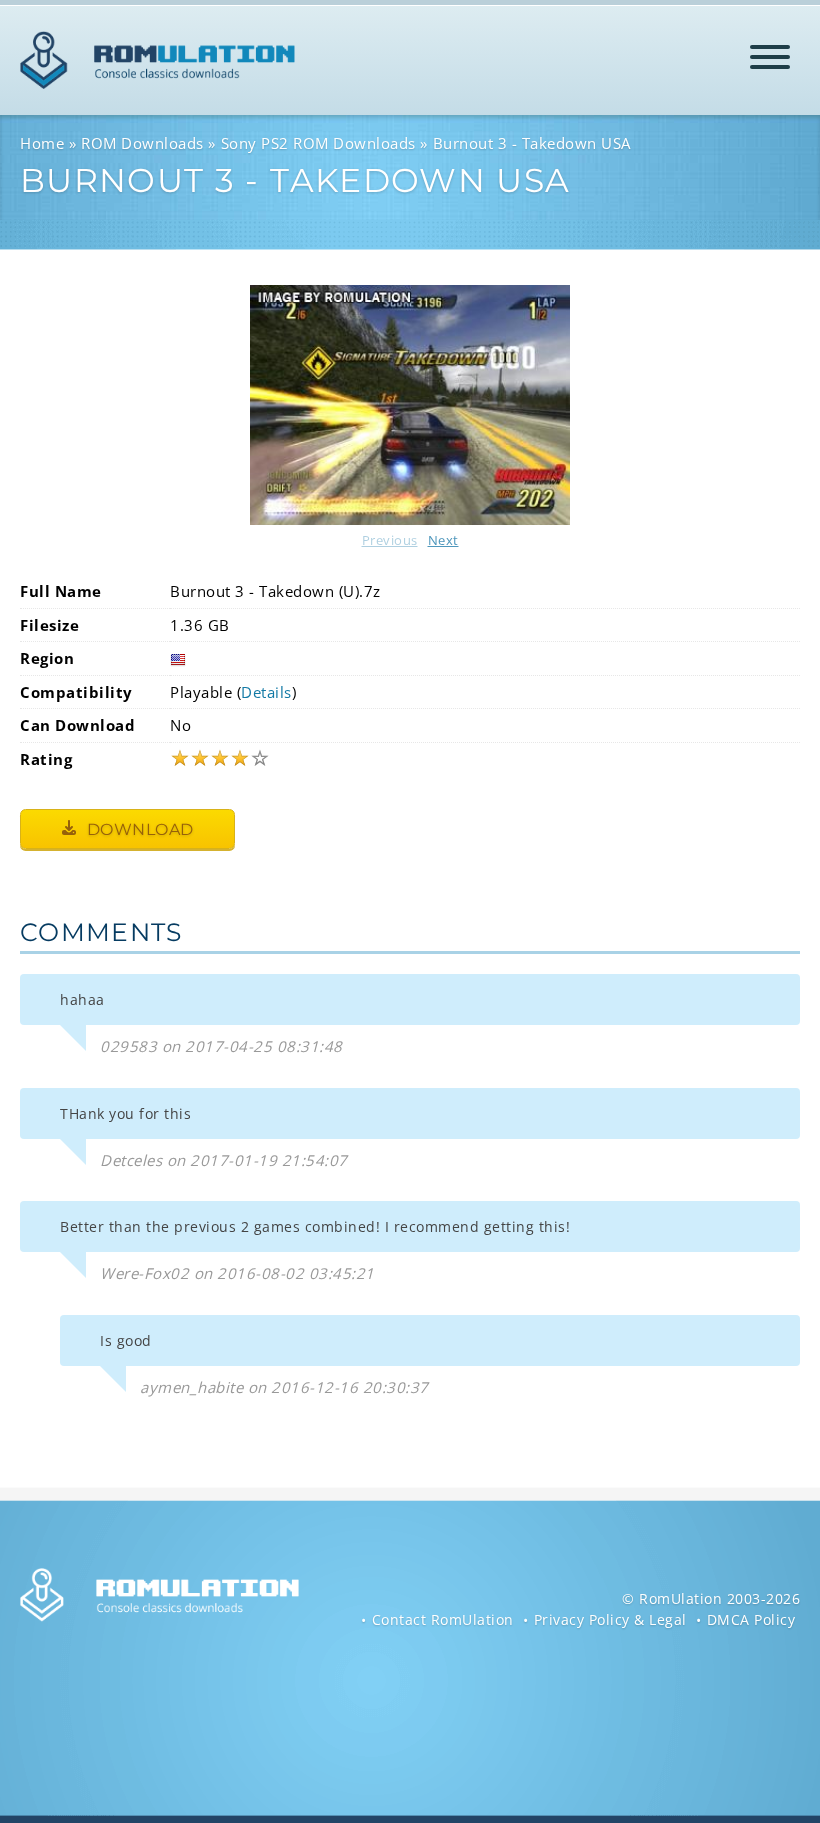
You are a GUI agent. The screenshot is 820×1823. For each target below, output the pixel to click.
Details (266, 692)
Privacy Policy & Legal (610, 1619)
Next (443, 540)
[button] (770, 60)
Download (138, 829)
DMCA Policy (751, 1619)
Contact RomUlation (443, 1619)
